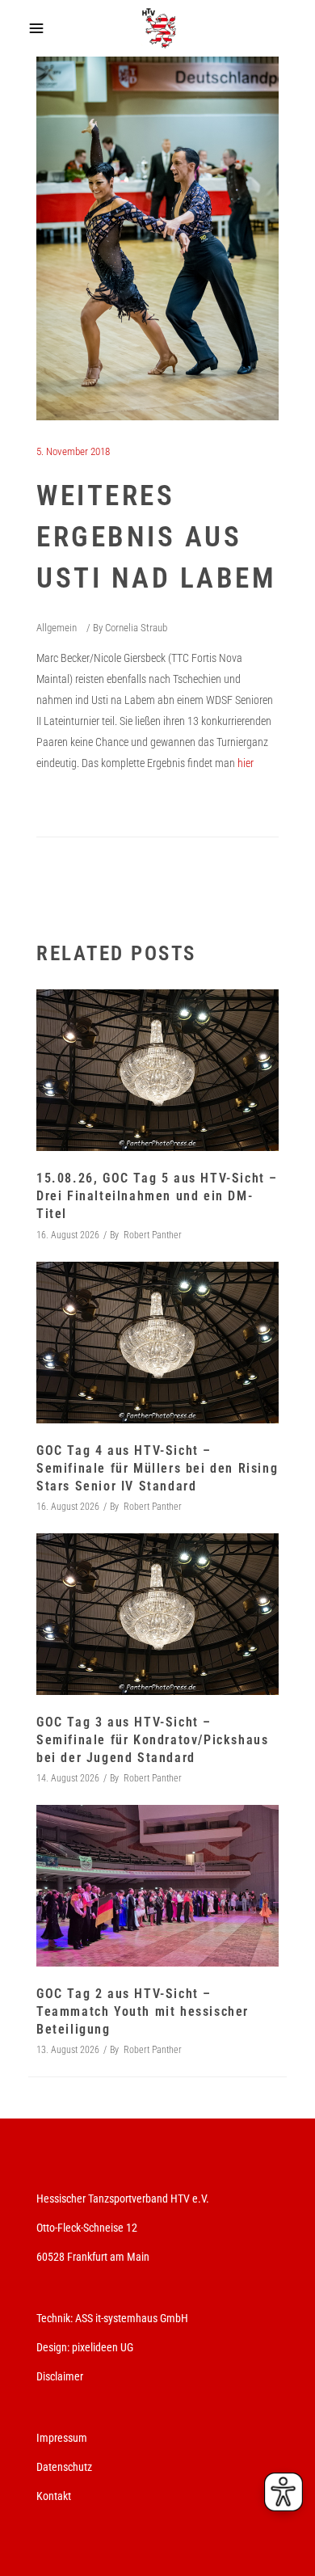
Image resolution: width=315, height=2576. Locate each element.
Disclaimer (60, 2376)
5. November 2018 (73, 451)
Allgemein (57, 628)
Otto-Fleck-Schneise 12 (87, 2228)
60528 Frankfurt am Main (93, 2257)
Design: (53, 2347)
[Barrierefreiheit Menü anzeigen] (283, 2492)
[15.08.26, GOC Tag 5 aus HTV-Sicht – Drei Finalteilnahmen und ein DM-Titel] (157, 1070)
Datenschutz (64, 2467)
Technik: (56, 2318)
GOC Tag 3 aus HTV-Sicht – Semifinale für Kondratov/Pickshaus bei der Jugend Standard (152, 1740)
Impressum (62, 2438)
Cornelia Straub (136, 628)
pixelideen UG (103, 2347)
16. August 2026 (68, 1235)
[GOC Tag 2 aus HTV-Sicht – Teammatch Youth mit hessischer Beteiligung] (157, 1886)
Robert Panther (153, 1235)
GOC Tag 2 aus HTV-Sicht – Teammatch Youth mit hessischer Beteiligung (143, 2011)
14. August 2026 (68, 1778)
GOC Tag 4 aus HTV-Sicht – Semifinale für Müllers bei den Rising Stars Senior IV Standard (157, 1468)
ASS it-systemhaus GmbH (132, 2318)
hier (246, 763)
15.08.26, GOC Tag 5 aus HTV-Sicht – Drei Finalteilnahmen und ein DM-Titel (157, 1196)
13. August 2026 (68, 2050)
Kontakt (54, 2496)
